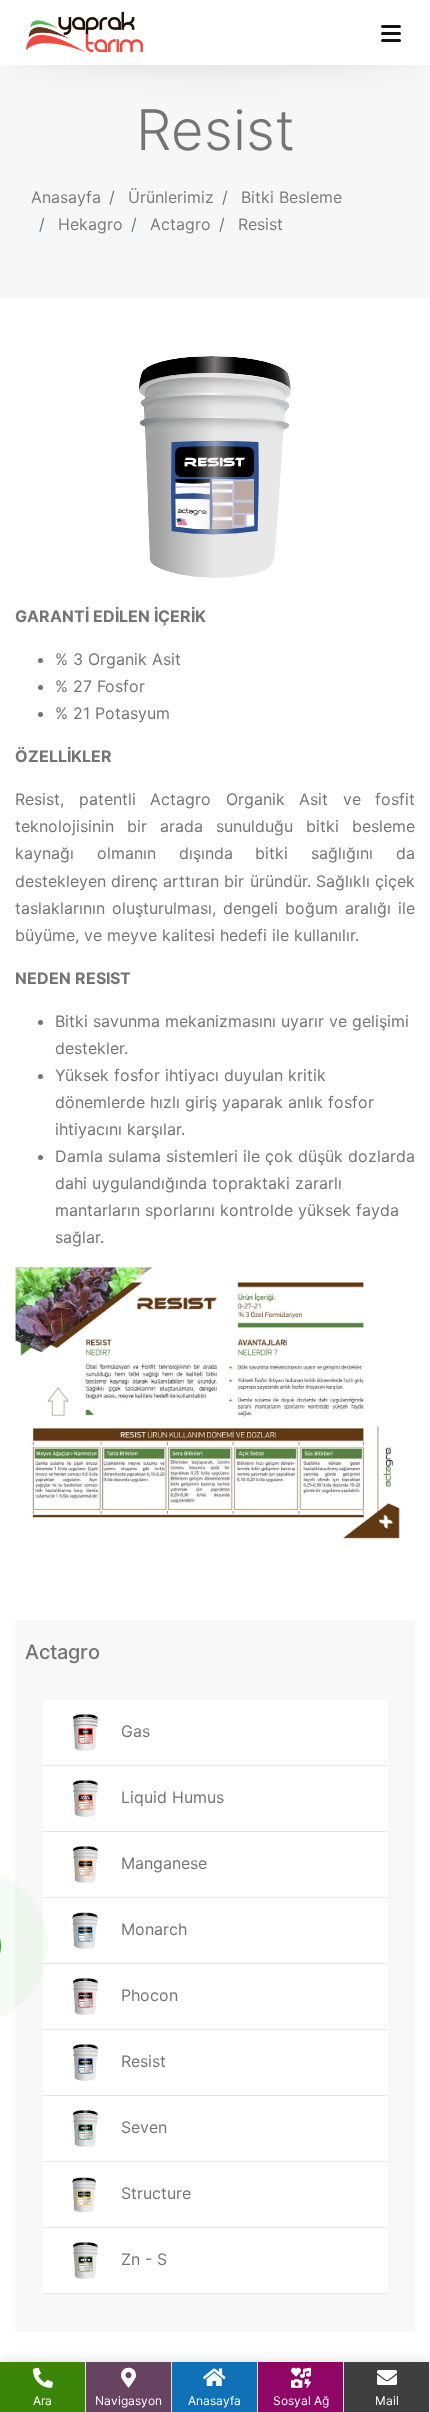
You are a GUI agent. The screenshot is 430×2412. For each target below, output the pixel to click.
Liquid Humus (170, 1797)
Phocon (147, 1995)
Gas (133, 1731)
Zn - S (141, 2259)
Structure (153, 2193)
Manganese (161, 1863)
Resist (260, 224)
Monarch (151, 1929)
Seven (141, 2127)
